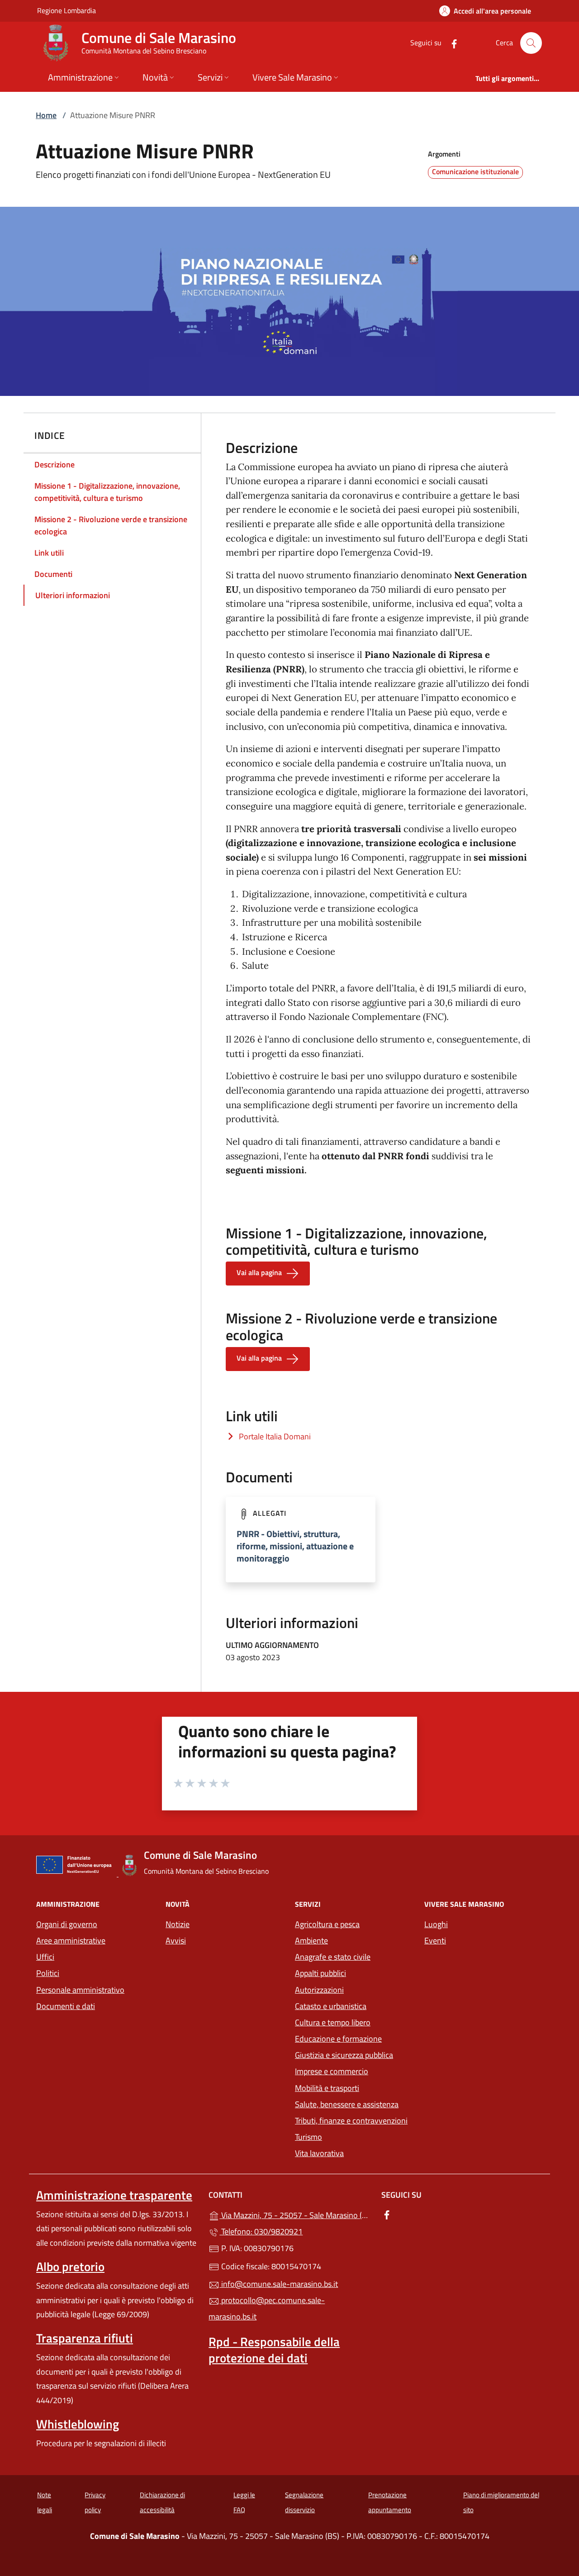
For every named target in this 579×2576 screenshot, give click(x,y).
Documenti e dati (66, 2006)
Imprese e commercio (332, 2071)
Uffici (45, 1957)
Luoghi (436, 1924)
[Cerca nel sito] (531, 43)
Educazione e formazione (338, 2039)
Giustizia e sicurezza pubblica (344, 2055)
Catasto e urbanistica (331, 2006)
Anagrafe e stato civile (333, 1957)
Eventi (435, 1940)
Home (46, 115)
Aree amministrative (71, 1940)
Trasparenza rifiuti (85, 2338)
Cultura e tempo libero (333, 2022)
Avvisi (176, 1940)
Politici (48, 1973)
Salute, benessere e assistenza (347, 2104)
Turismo (308, 2137)
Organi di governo (67, 1924)
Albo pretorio (70, 2266)
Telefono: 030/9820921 (261, 2231)
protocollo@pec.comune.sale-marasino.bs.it (267, 2308)
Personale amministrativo (80, 1990)
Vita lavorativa (319, 2153)
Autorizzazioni (319, 1990)
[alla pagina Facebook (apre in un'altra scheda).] (451, 43)
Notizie (178, 1924)
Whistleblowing (78, 2424)
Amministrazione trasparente (114, 2195)
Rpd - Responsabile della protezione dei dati (274, 2350)
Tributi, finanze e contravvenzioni (351, 2121)
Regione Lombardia (66, 10)
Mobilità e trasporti (354, 2087)
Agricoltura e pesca (327, 1924)
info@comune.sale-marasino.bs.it (279, 2284)
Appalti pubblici (320, 1973)
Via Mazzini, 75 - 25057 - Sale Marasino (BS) (295, 2214)
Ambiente (311, 1940)
